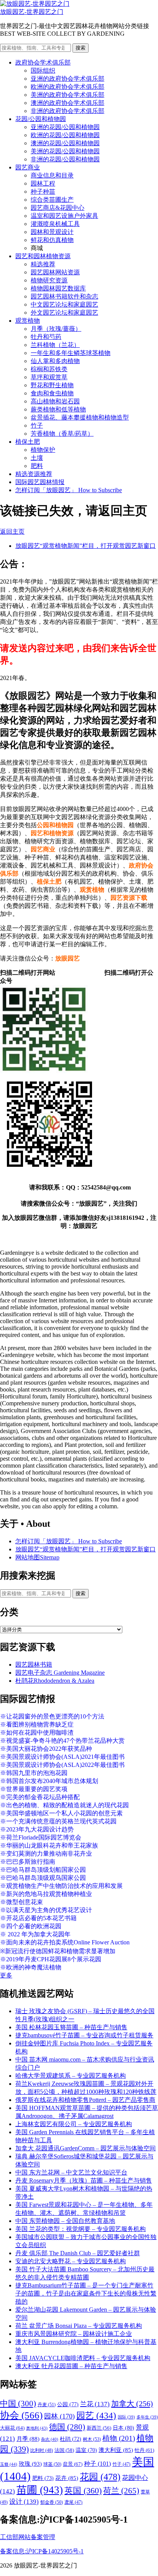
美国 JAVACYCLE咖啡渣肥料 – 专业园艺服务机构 (83, 2358)
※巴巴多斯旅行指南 (28, 1862)
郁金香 (52, 2502)
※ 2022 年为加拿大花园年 (35, 1934)
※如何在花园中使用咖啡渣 (37, 1733)
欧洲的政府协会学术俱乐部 (67, 87)
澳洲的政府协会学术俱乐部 (67, 103)
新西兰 (99, 2428)
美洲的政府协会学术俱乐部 (67, 95)
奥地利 (37, 2428)
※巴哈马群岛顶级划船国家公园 (43, 1870)
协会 (21, 2415)
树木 (92, 2439)
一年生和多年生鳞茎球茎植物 (71, 353)
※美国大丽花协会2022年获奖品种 (46, 1749)
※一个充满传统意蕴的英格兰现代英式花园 (58, 1821)
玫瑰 (30, 2464)
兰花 (95, 2404)
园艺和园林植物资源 (43, 256)
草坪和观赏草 (49, 377)
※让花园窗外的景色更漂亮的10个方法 (52, 1716)
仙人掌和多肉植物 (55, 361)
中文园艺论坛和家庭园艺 (64, 304)
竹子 (37, 425)
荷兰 (121, 2491)
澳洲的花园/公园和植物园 (65, 143)
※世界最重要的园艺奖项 (34, 1789)
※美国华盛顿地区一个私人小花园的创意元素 (61, 1813)
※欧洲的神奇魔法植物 (31, 1967)
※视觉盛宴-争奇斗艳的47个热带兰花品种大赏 (62, 1741)
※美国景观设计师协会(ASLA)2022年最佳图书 (62, 1765)
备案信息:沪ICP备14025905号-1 (42, 2551)
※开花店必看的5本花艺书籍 (38, 1918)
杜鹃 (71, 2439)
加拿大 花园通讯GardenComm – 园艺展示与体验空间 (86, 2148)
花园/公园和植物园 (41, 119)
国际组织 (43, 70)
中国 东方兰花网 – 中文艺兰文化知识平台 (71, 2172)
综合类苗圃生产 (52, 200)
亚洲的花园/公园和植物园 (65, 127)
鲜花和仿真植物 (52, 240)
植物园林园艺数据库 (58, 288)
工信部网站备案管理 (28, 2537)
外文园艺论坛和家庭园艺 (64, 313)
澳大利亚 (116, 2450)
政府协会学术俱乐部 (43, 62)
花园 (100, 2477)
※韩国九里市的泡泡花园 (34, 1773)
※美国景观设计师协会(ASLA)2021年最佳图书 (62, 1757)
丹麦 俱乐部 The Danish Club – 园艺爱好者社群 (78, 2253)
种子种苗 (43, 192)
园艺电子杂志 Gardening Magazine (60, 1673)
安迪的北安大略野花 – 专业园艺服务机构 (71, 2261)
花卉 (67, 2478)
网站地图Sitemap (37, 1557)
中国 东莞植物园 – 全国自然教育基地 (65, 2221)
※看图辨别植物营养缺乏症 (37, 1724)
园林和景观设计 (52, 232)
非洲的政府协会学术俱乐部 (67, 111)
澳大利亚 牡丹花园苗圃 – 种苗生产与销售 (71, 2366)
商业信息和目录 (52, 175)
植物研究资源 (49, 280)
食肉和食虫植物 (52, 393)
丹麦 (47, 2405)
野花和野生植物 (52, 385)
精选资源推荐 (34, 474)
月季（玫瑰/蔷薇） (56, 329)
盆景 (73, 2464)
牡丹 (144, 2450)
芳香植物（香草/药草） (62, 434)
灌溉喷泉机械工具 (55, 224)
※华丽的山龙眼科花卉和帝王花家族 (49, 1845)
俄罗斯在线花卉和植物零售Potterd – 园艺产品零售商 (85, 2100)
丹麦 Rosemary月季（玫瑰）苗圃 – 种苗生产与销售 (84, 2180)
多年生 (147, 2417)
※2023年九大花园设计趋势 (37, 1829)
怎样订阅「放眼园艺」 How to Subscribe (69, 490)
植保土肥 (28, 442)
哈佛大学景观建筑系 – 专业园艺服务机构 (71, 2076)
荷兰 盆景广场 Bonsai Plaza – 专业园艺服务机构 (79, 2326)
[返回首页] (35, 4)
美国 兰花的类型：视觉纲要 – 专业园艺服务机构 (81, 2229)
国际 (126, 2417)
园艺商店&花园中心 (58, 208)
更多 (6, 1975)
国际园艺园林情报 (40, 482)
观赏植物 (28, 321)
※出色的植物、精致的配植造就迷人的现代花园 (64, 1805)
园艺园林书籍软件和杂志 (64, 296)
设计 (24, 2502)
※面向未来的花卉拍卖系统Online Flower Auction (65, 1942)
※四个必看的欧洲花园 (31, 1926)
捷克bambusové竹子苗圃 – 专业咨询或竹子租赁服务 (84, 2035)
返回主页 (12, 532)
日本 (123, 2428)
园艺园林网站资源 (55, 272)
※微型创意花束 (21, 1902)
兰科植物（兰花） (55, 345)
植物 (119, 2438)
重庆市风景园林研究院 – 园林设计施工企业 (74, 2334)
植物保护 (43, 450)
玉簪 (9, 2464)
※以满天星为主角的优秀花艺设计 (46, 1910)
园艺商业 (28, 167)
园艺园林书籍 (34, 1665)
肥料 (37, 466)
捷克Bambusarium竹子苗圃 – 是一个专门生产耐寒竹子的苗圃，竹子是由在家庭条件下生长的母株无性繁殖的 (86, 2293)
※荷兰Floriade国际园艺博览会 (41, 1837)
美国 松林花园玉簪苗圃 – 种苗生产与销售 (71, 2027)
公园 (68, 2404)
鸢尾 (73, 2502)
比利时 (42, 2451)
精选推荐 (43, 264)
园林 (59, 2416)
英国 (83, 2491)
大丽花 (12, 2428)
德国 (67, 2427)
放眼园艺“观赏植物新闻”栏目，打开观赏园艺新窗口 (86, 546)
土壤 (37, 458)
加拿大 (132, 2403)
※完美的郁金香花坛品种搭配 (40, 1797)
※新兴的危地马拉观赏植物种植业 (46, 1894)
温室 (86, 2450)
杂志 (50, 2439)
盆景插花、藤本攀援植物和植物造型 (80, 417)
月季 (28, 2439)
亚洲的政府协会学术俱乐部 (67, 79)
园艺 (96, 2415)
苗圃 (40, 2490)
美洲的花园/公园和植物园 (65, 151)
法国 (64, 2450)
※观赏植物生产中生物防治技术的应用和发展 (61, 1886)
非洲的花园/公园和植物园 (65, 159)
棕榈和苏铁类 (49, 369)
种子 (97, 2464)
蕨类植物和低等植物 (58, 409)
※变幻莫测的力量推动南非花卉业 (46, 1854)
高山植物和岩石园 (55, 401)
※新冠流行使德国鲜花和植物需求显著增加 (58, 1951)
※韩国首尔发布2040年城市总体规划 (49, 1781)
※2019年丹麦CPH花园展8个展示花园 (51, 1959)
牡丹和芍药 (46, 337)
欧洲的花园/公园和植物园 (65, 135)
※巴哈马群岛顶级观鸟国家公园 (43, 1878)
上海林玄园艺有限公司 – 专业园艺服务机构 (74, 2124)
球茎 (52, 2464)
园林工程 (43, 183)
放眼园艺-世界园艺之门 (32, 12)
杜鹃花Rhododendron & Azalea (55, 1681)
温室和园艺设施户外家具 (64, 216)
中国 (18, 2403)
